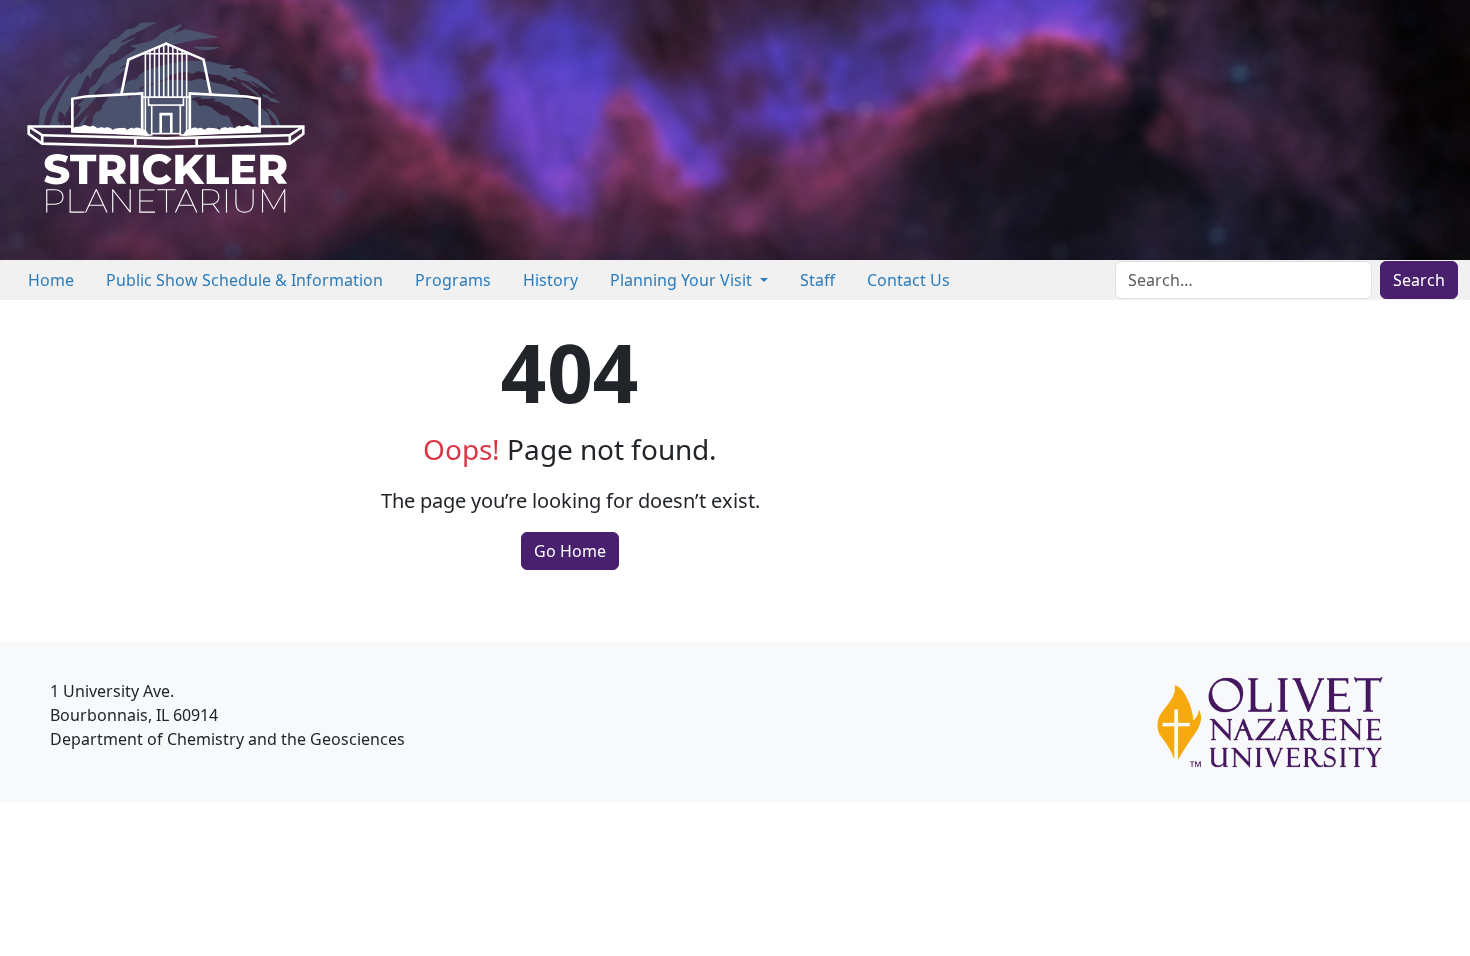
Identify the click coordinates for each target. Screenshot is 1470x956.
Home (51, 280)
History (550, 280)
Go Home (570, 551)
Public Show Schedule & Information (244, 280)
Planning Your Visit (683, 280)
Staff (817, 280)
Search (1419, 280)
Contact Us (908, 280)
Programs (453, 280)
